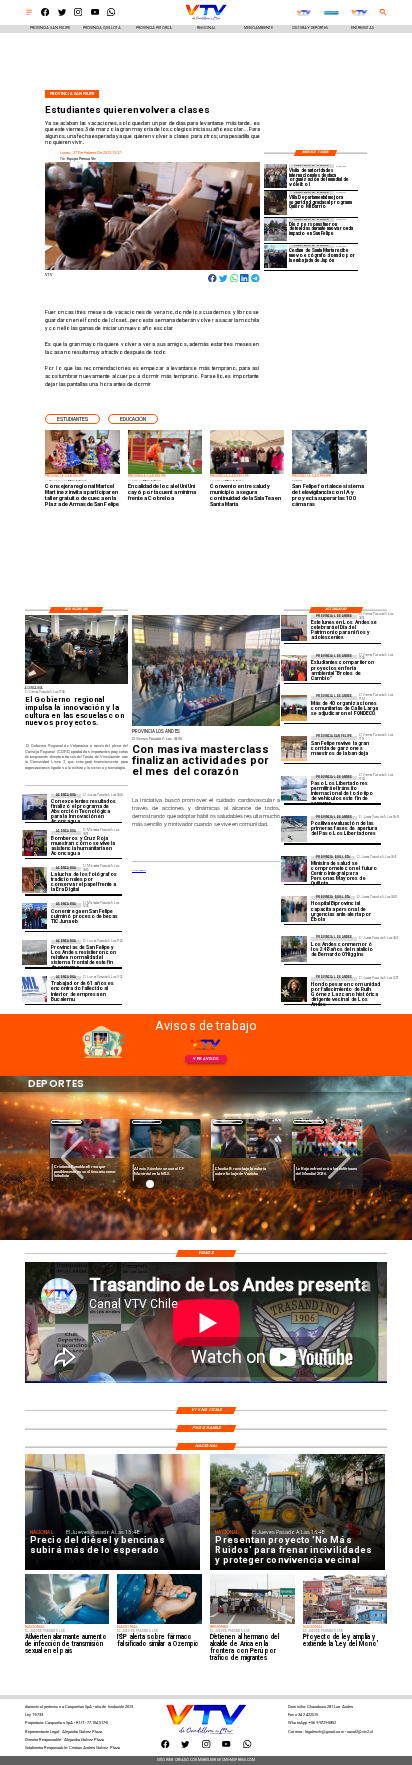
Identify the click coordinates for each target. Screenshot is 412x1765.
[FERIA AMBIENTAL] (294, 667)
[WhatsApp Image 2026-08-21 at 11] (294, 708)
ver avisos (205, 1058)
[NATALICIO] (294, 949)
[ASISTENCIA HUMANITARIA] (35, 843)
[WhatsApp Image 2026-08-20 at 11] (294, 989)
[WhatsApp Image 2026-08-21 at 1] (294, 748)
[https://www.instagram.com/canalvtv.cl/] (78, 14)
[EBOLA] (294, 908)
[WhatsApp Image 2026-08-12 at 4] (276, 175)
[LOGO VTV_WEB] (206, 19)
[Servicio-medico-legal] (35, 988)
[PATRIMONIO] (294, 627)
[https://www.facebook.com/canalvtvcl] (45, 14)
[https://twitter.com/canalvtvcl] (62, 14)
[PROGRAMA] (35, 806)
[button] (72, 419)
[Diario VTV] (29, 14)
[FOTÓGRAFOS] (35, 879)
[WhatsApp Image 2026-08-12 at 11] (276, 202)
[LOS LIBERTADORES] (294, 828)
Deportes (82, 1121)
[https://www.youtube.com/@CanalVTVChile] (95, 14)
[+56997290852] (111, 14)
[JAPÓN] (276, 256)
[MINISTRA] (294, 868)
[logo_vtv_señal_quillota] (303, 13)
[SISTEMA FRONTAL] (35, 952)
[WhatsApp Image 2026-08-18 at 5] (35, 915)
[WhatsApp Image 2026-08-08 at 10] (276, 229)
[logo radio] (331, 13)
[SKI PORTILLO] (294, 788)
